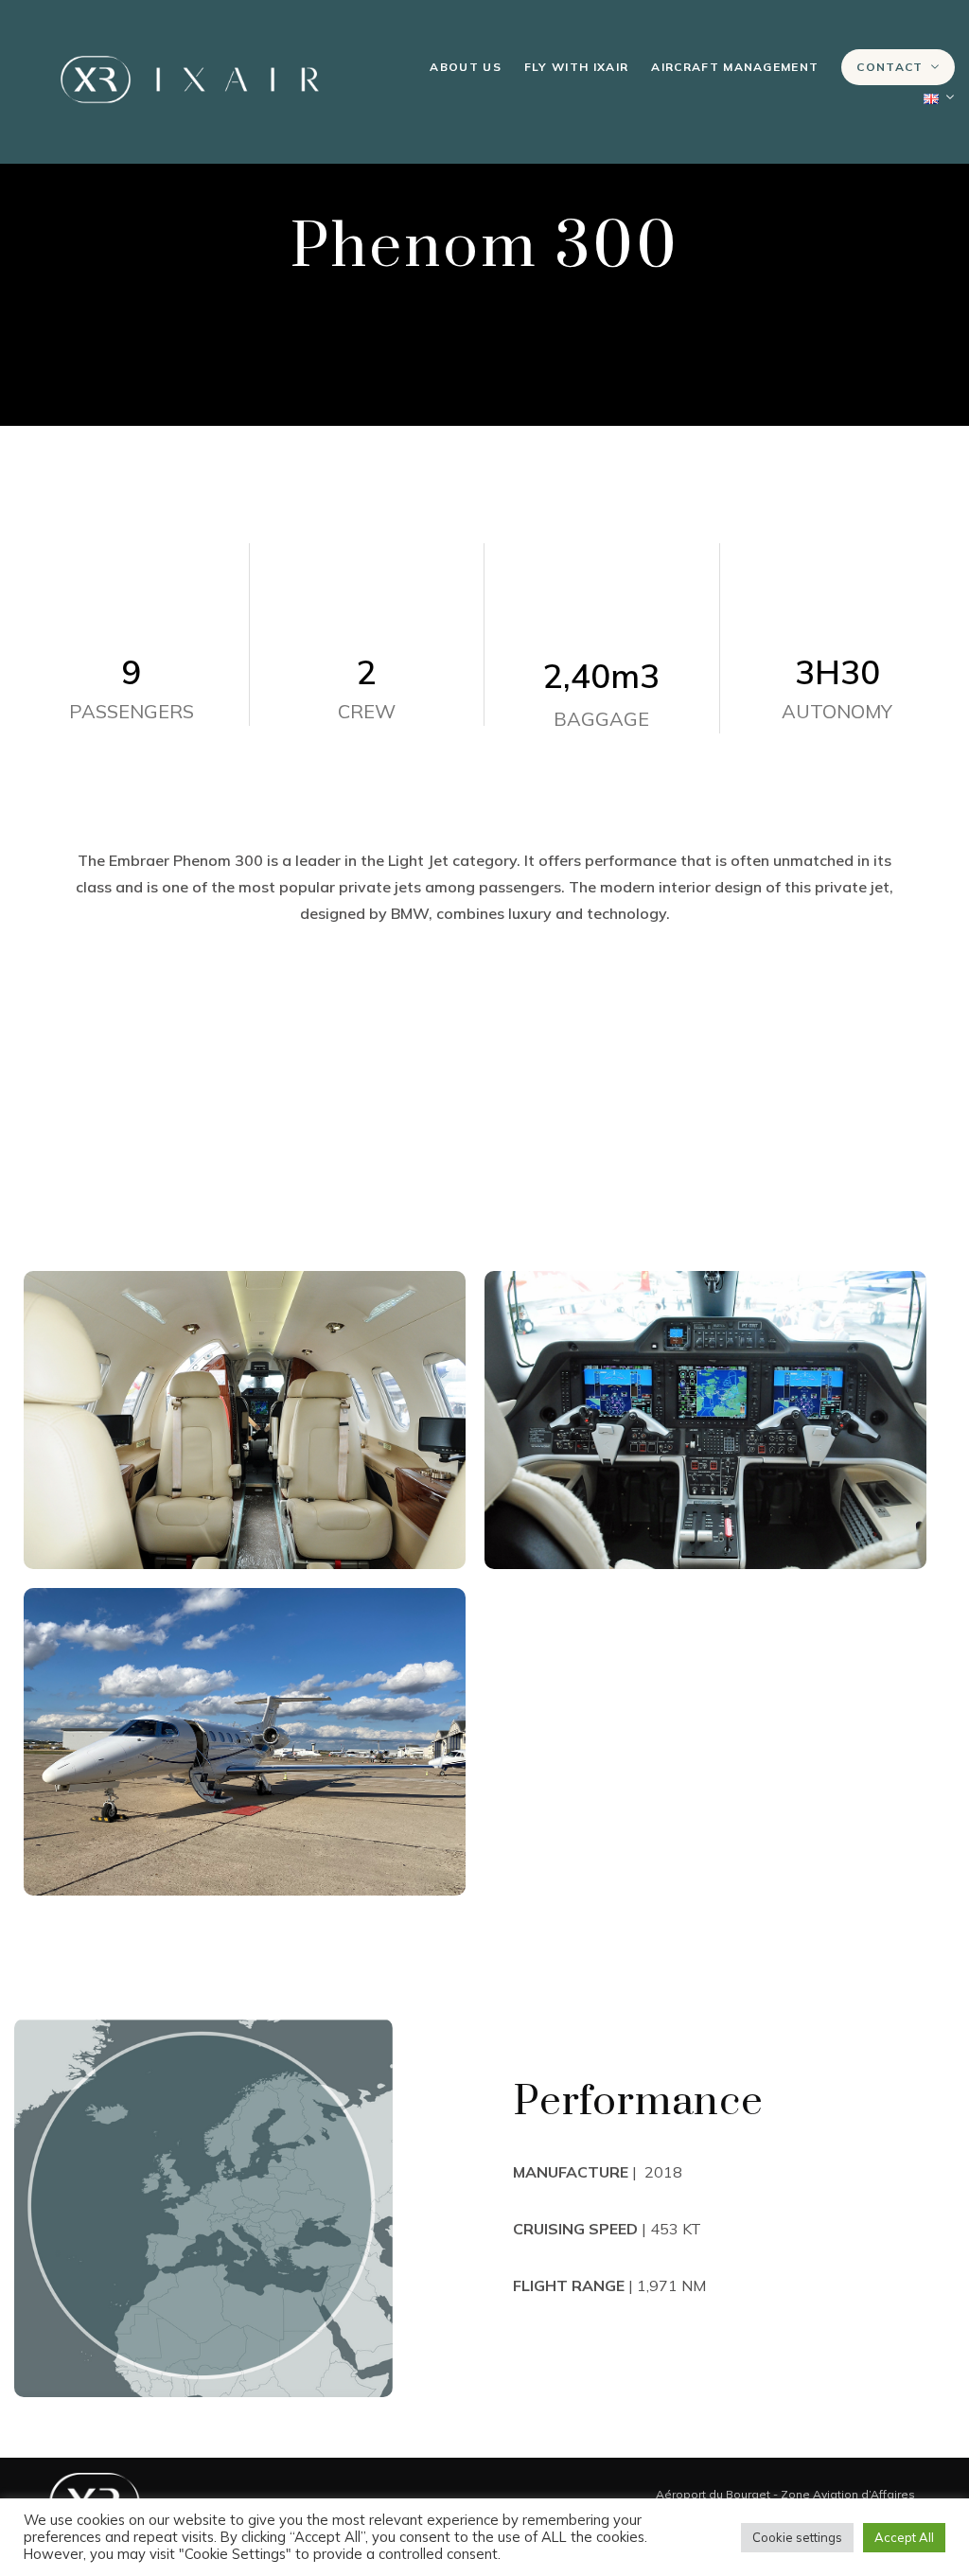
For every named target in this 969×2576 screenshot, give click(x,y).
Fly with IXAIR (576, 67)
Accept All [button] (904, 2537)
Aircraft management (735, 67)
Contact (890, 67)
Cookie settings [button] (797, 2537)
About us (466, 67)
